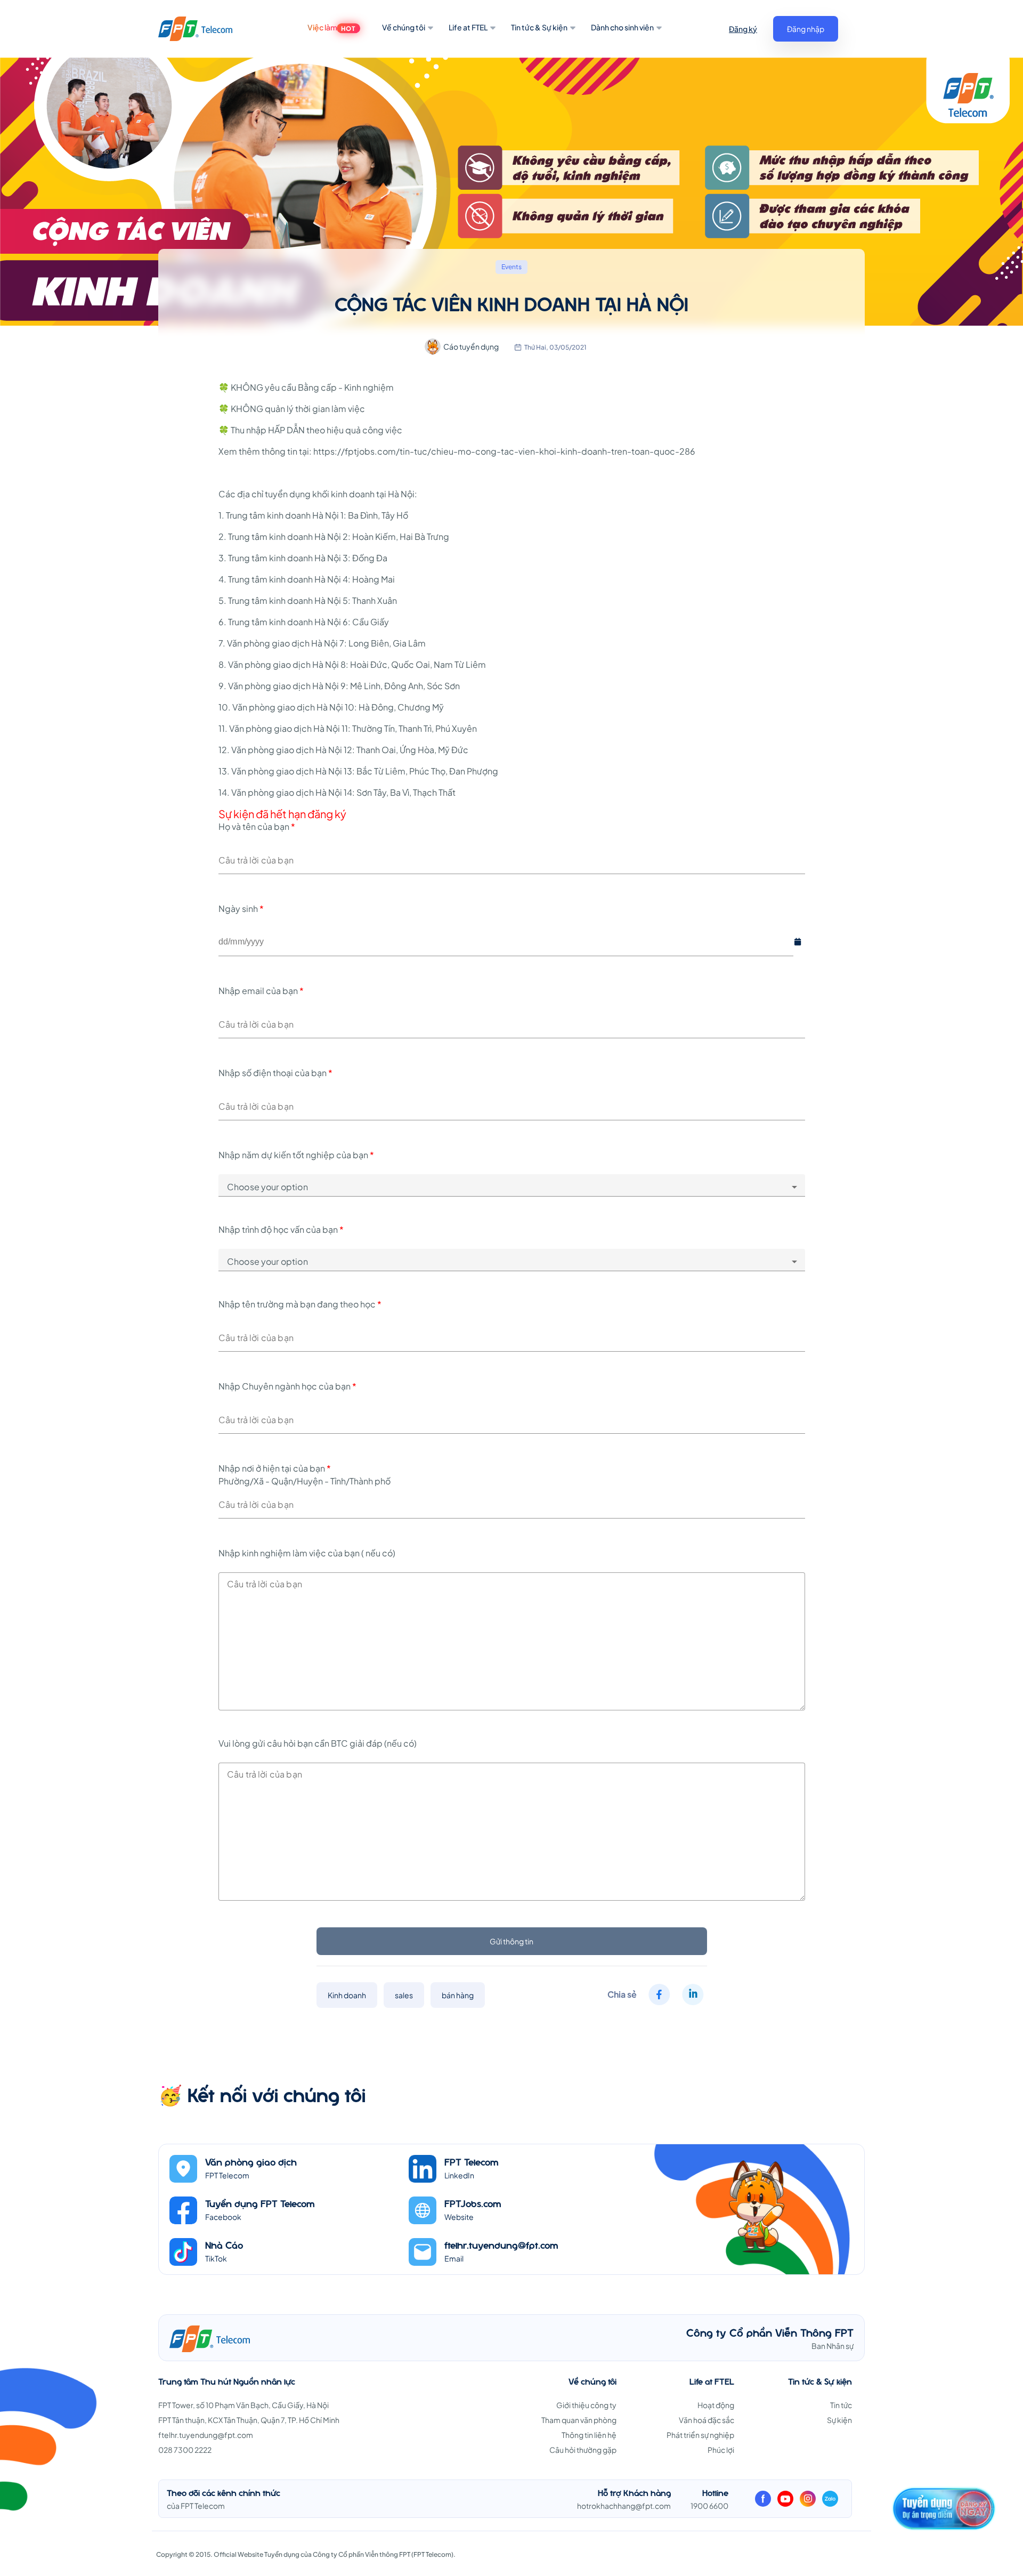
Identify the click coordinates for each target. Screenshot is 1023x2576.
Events (511, 267)
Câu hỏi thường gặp (583, 2450)
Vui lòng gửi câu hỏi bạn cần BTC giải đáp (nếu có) (318, 1743)
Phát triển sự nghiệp (700, 2435)
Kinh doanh (347, 1995)
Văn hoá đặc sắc (707, 2420)
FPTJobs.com (473, 2203)
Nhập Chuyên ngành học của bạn (287, 1386)
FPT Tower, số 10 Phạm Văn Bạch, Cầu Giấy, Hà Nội (243, 2405)
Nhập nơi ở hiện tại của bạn (275, 1468)
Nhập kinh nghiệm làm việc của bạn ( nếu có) (308, 1553)
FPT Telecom (472, 2162)
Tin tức (841, 2405)
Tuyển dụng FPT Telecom (260, 2203)
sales (404, 1995)
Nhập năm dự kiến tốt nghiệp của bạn (296, 1155)
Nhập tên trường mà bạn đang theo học (300, 1304)
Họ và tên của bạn (257, 826)
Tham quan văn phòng (579, 2420)
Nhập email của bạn (261, 991)
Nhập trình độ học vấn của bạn (281, 1229)
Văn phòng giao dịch (251, 2162)
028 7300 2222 (185, 2450)
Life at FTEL (468, 27)
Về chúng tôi (404, 27)
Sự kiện (839, 2420)
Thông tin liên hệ (589, 2435)
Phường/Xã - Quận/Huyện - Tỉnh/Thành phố (305, 1481)
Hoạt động (716, 2405)
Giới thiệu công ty (586, 2405)
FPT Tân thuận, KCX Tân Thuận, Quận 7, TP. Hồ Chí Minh (249, 2420)
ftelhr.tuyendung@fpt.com (501, 2245)
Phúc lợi (721, 2450)
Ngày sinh (241, 909)
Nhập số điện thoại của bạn (275, 1073)
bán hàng (458, 1995)
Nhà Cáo (224, 2245)
